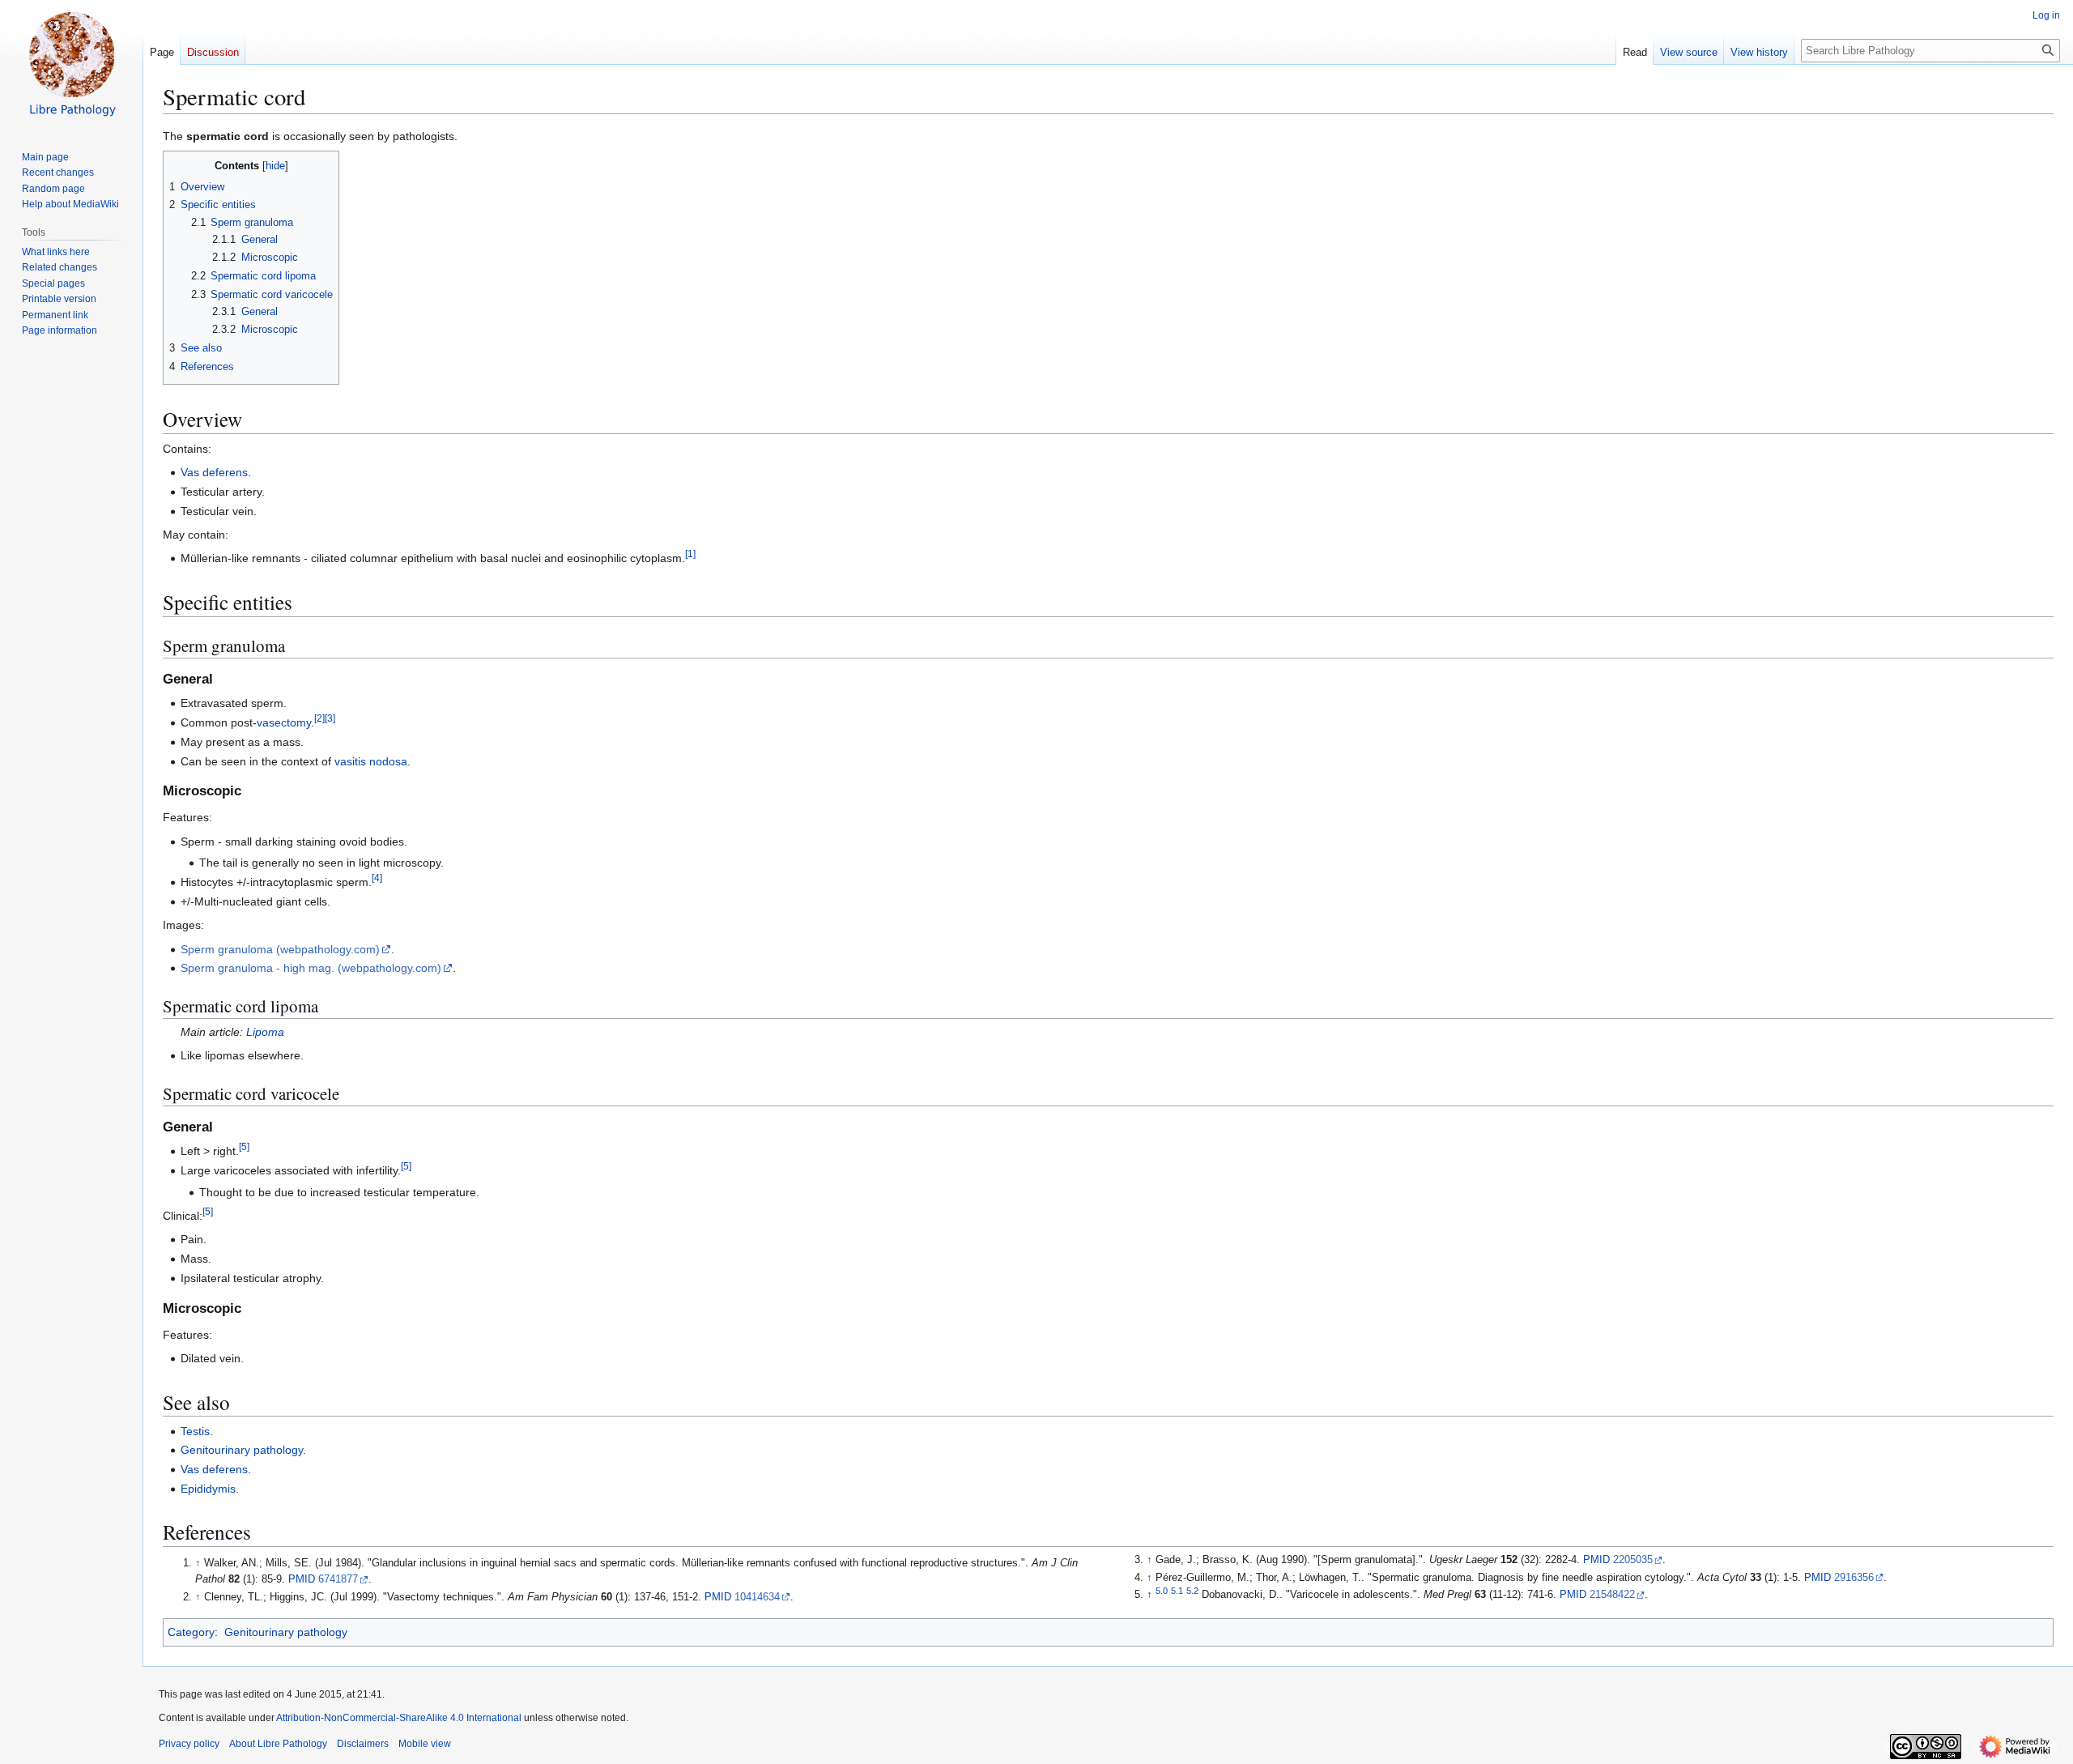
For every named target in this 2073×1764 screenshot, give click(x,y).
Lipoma (265, 1032)
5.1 (1177, 1591)
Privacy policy (189, 1744)
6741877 (338, 1579)
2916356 (1854, 1578)
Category (191, 1632)
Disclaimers (363, 1744)
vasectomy (284, 722)
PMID (302, 1579)
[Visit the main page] (71, 65)
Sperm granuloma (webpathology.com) (280, 949)
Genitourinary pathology (242, 1450)
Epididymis (208, 1489)
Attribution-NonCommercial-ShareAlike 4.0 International (399, 1718)
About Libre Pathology (278, 1744)
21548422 (1612, 1595)
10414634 (757, 1597)
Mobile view (425, 1744)
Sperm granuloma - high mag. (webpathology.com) (311, 968)
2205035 (1633, 1560)
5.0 (1162, 1591)
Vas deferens (214, 472)
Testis (195, 1431)
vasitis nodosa (371, 761)
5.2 (1192, 1591)
